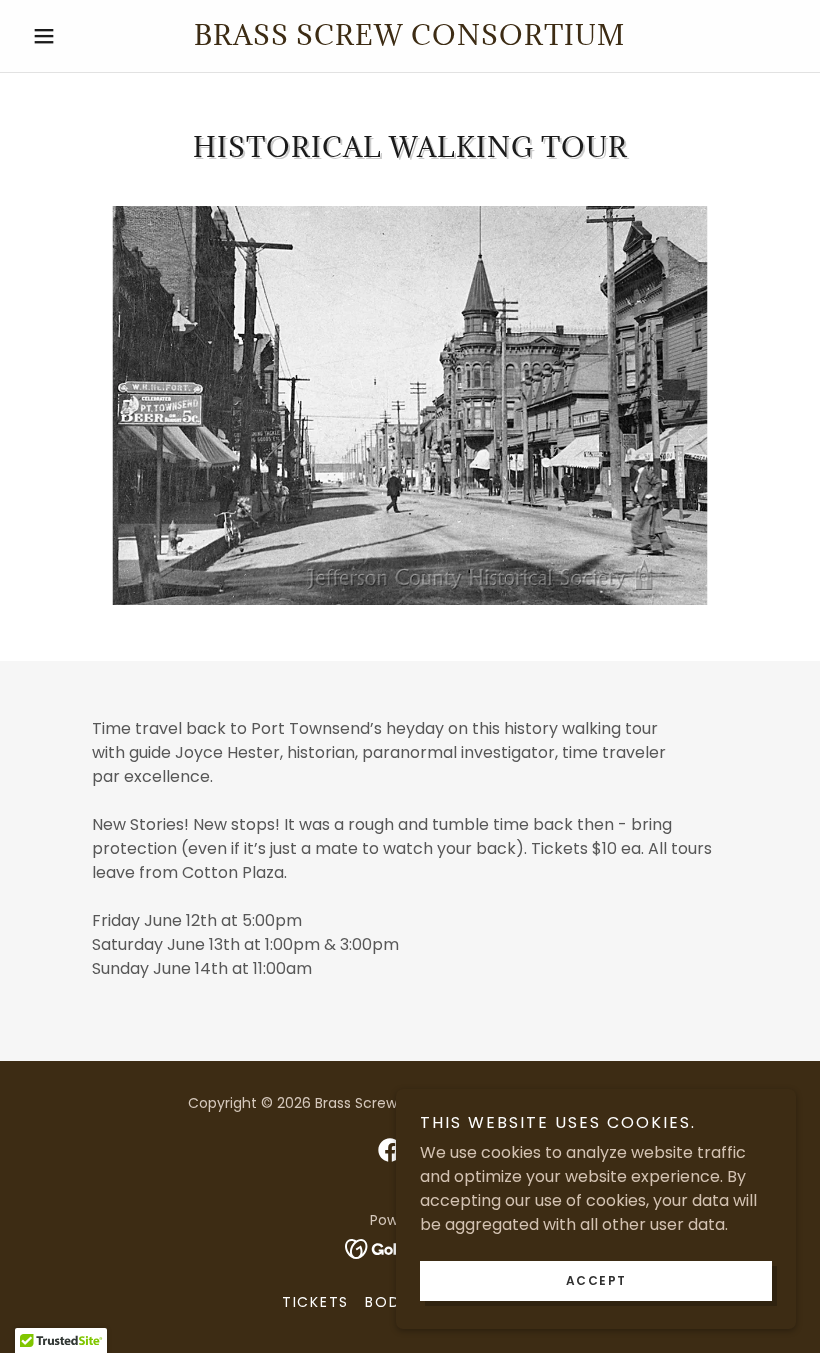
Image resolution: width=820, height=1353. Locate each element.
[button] (82, 36)
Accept (596, 1280)
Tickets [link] (315, 1302)
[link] (410, 39)
